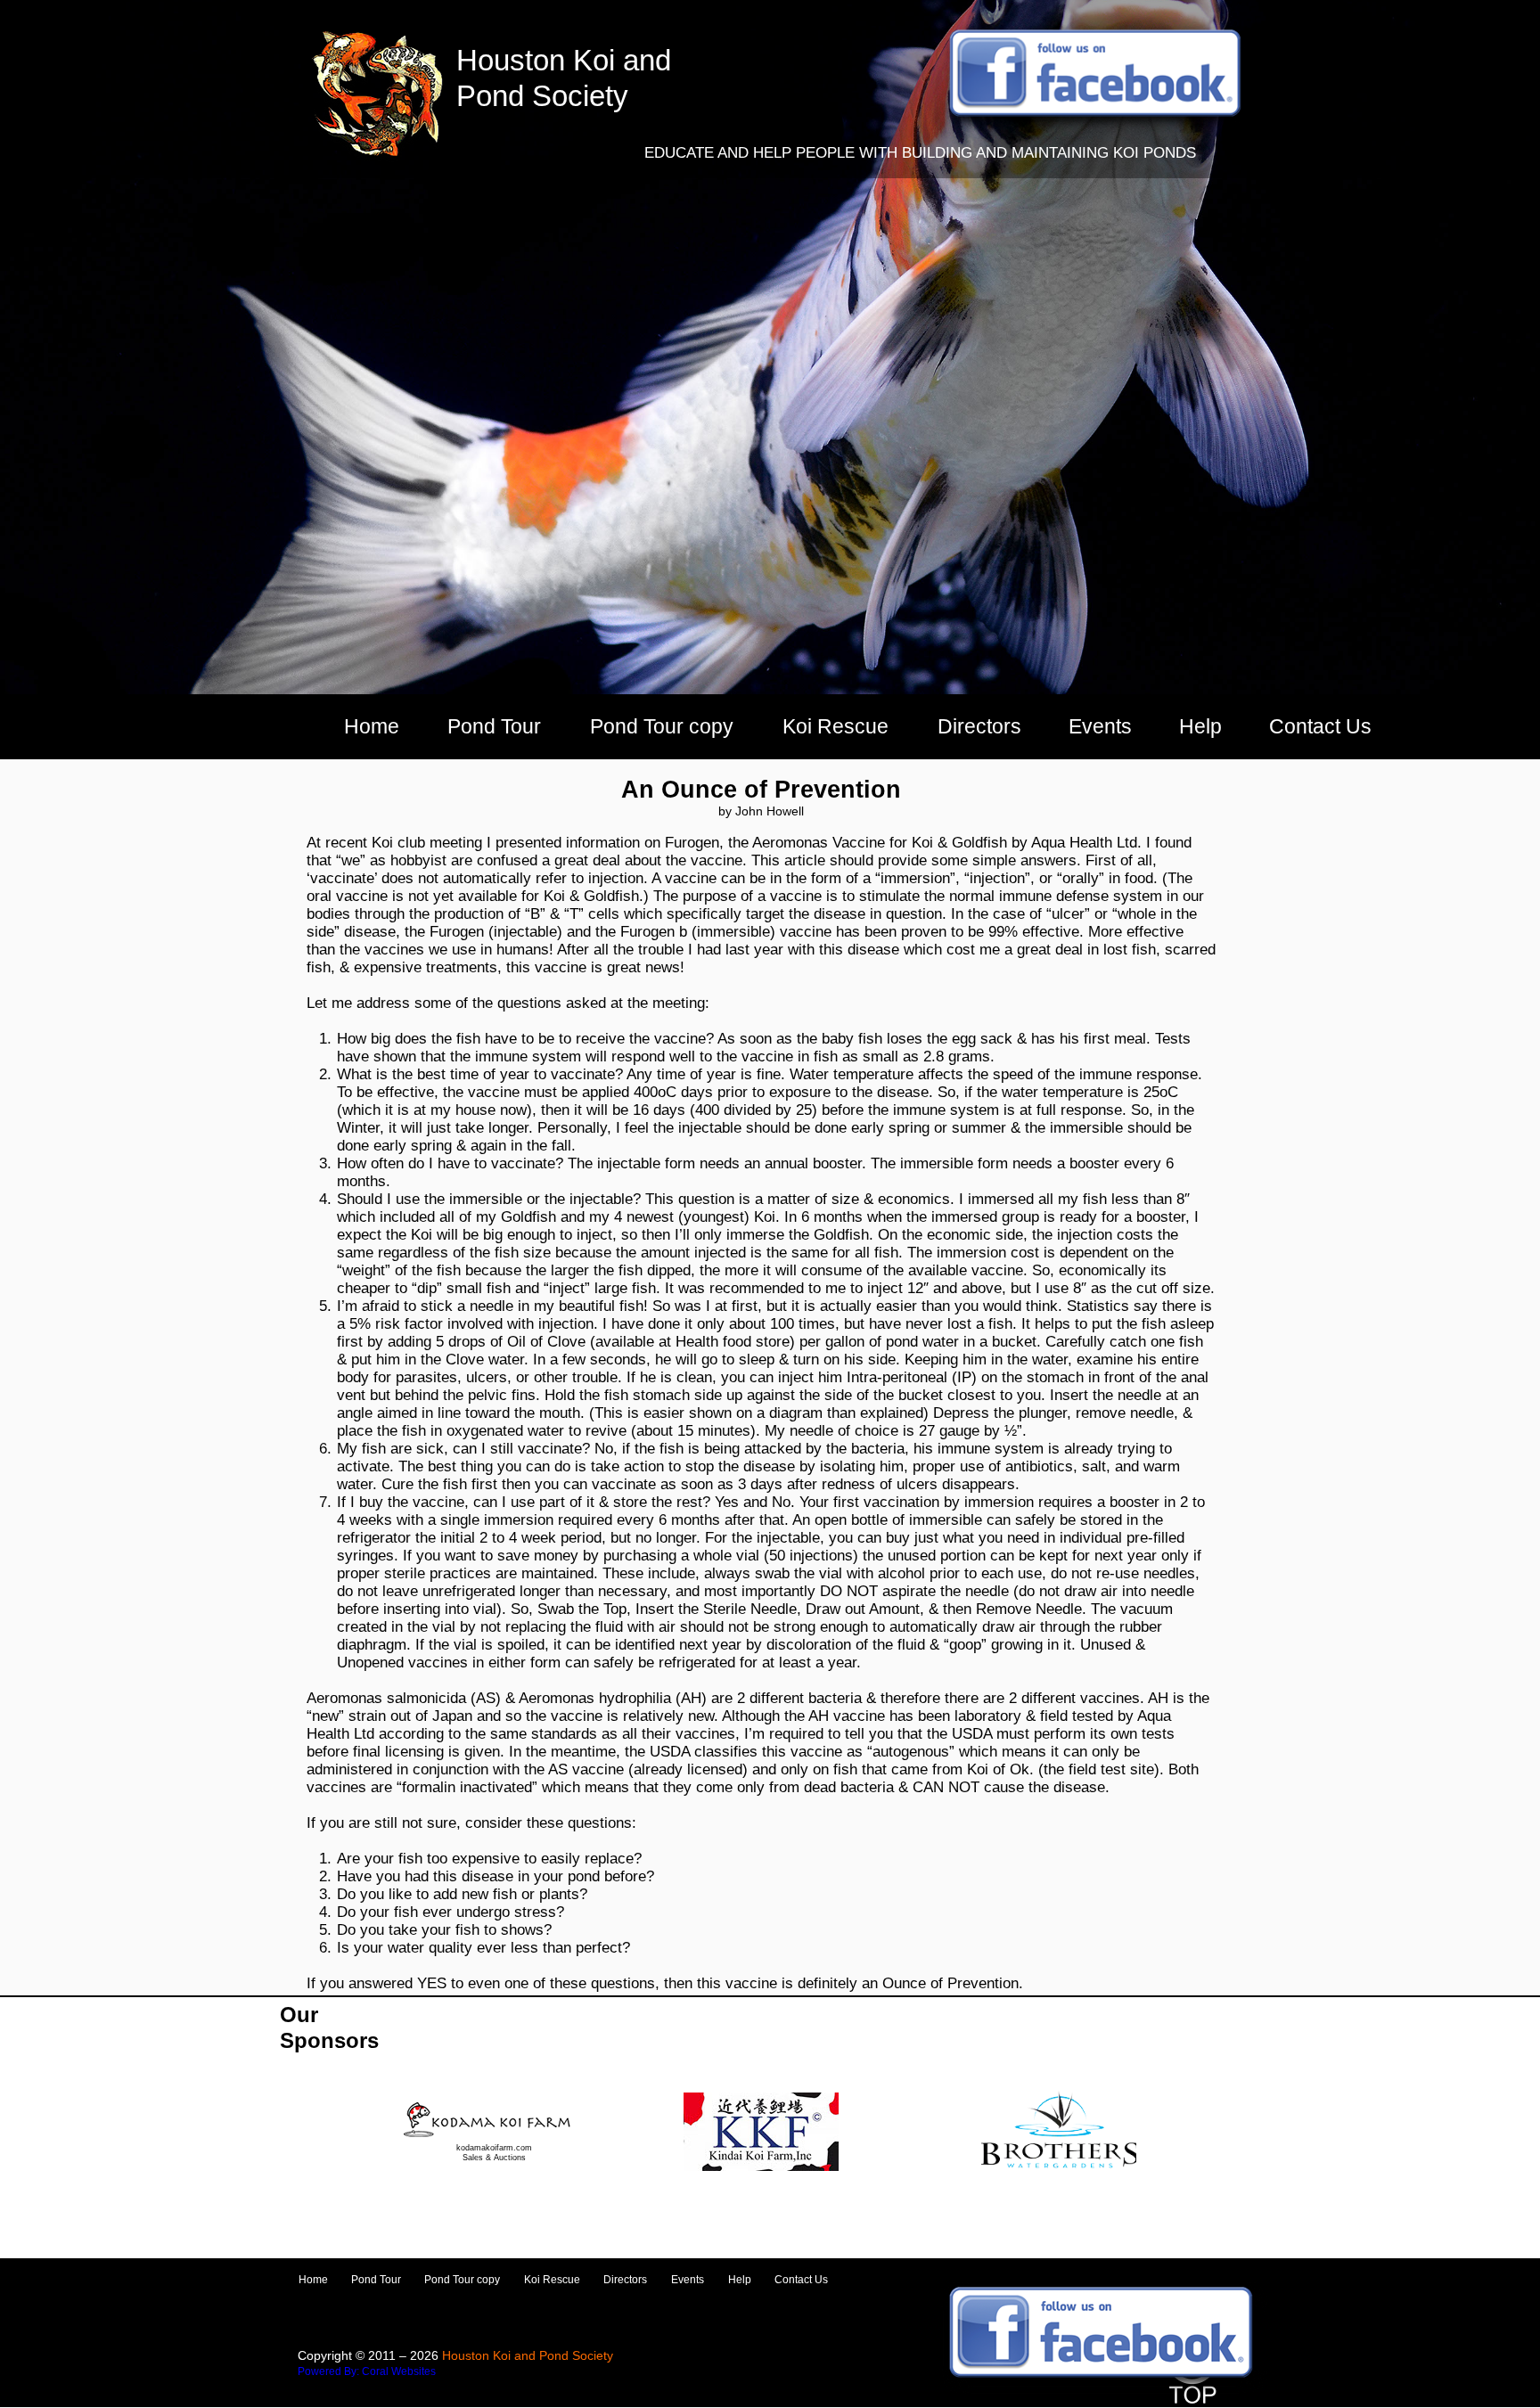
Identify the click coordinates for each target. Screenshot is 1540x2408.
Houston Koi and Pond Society (528, 2355)
